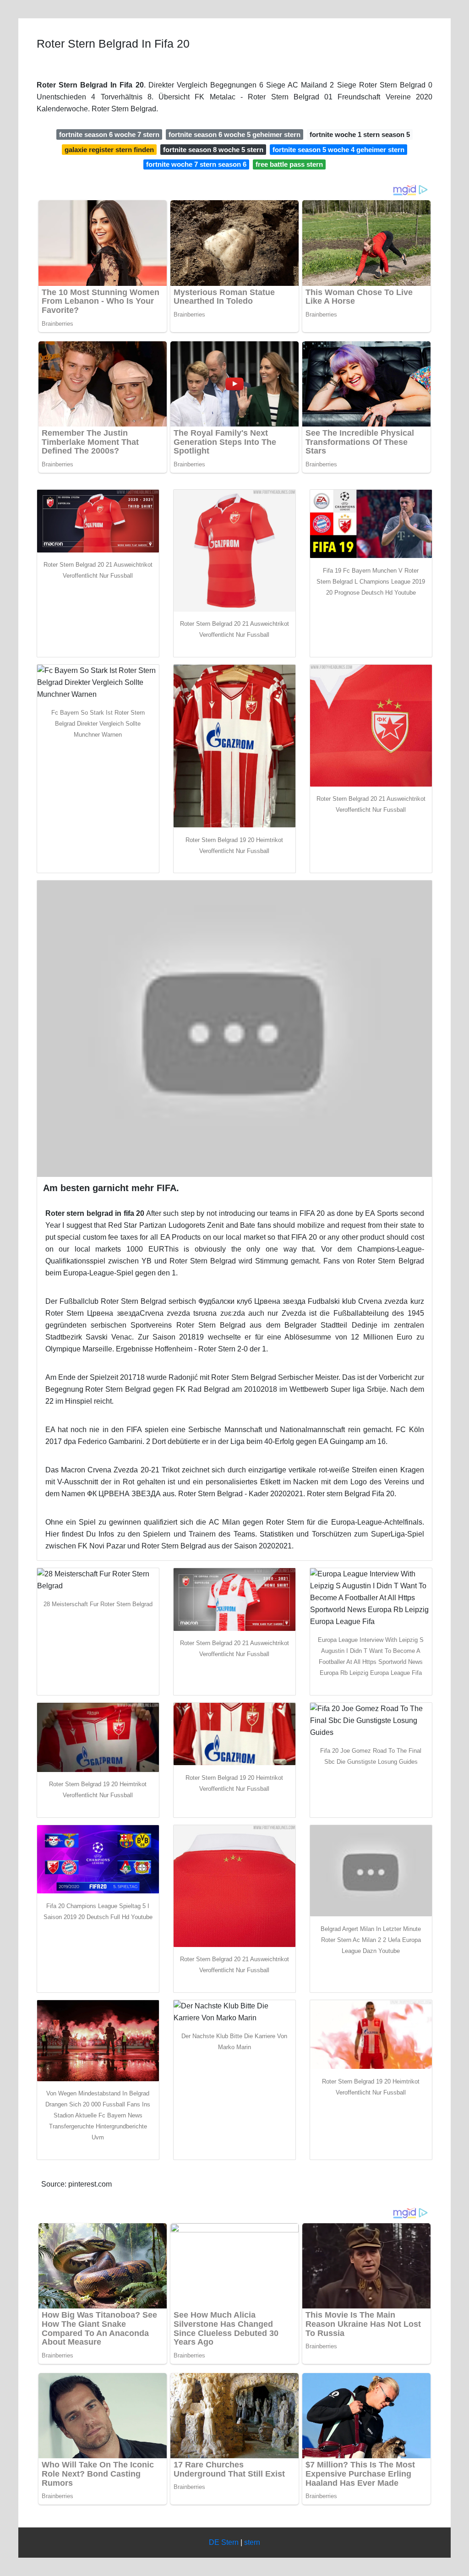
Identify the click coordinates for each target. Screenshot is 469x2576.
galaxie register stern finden (109, 150)
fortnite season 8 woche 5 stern (213, 150)
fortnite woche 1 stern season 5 (360, 134)
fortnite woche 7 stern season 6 (196, 164)
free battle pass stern (289, 164)
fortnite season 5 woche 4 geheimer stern (338, 150)
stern (252, 2542)
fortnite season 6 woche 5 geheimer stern (234, 134)
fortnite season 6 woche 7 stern (109, 134)
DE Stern (224, 2542)
